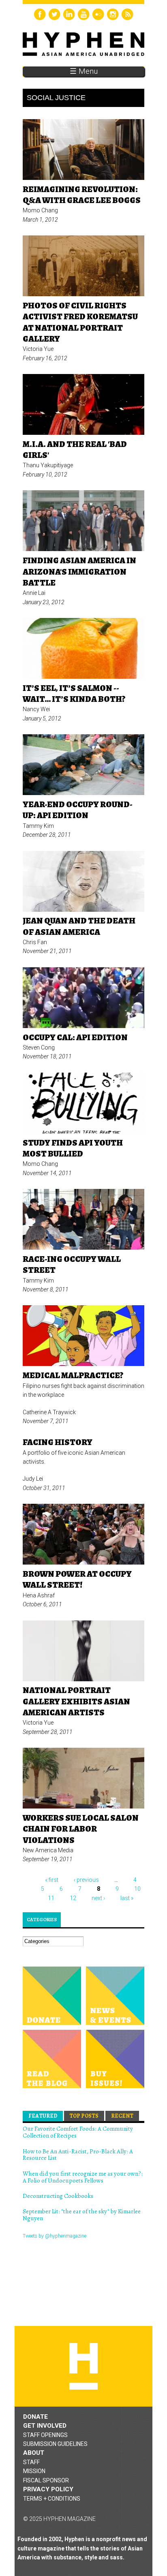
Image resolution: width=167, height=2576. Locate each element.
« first (52, 1880)
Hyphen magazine (83, 2366)
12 (73, 1898)
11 (51, 1898)
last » (127, 1898)
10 (137, 1889)
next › (98, 1898)
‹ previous (86, 1880)
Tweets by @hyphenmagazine (55, 2236)
